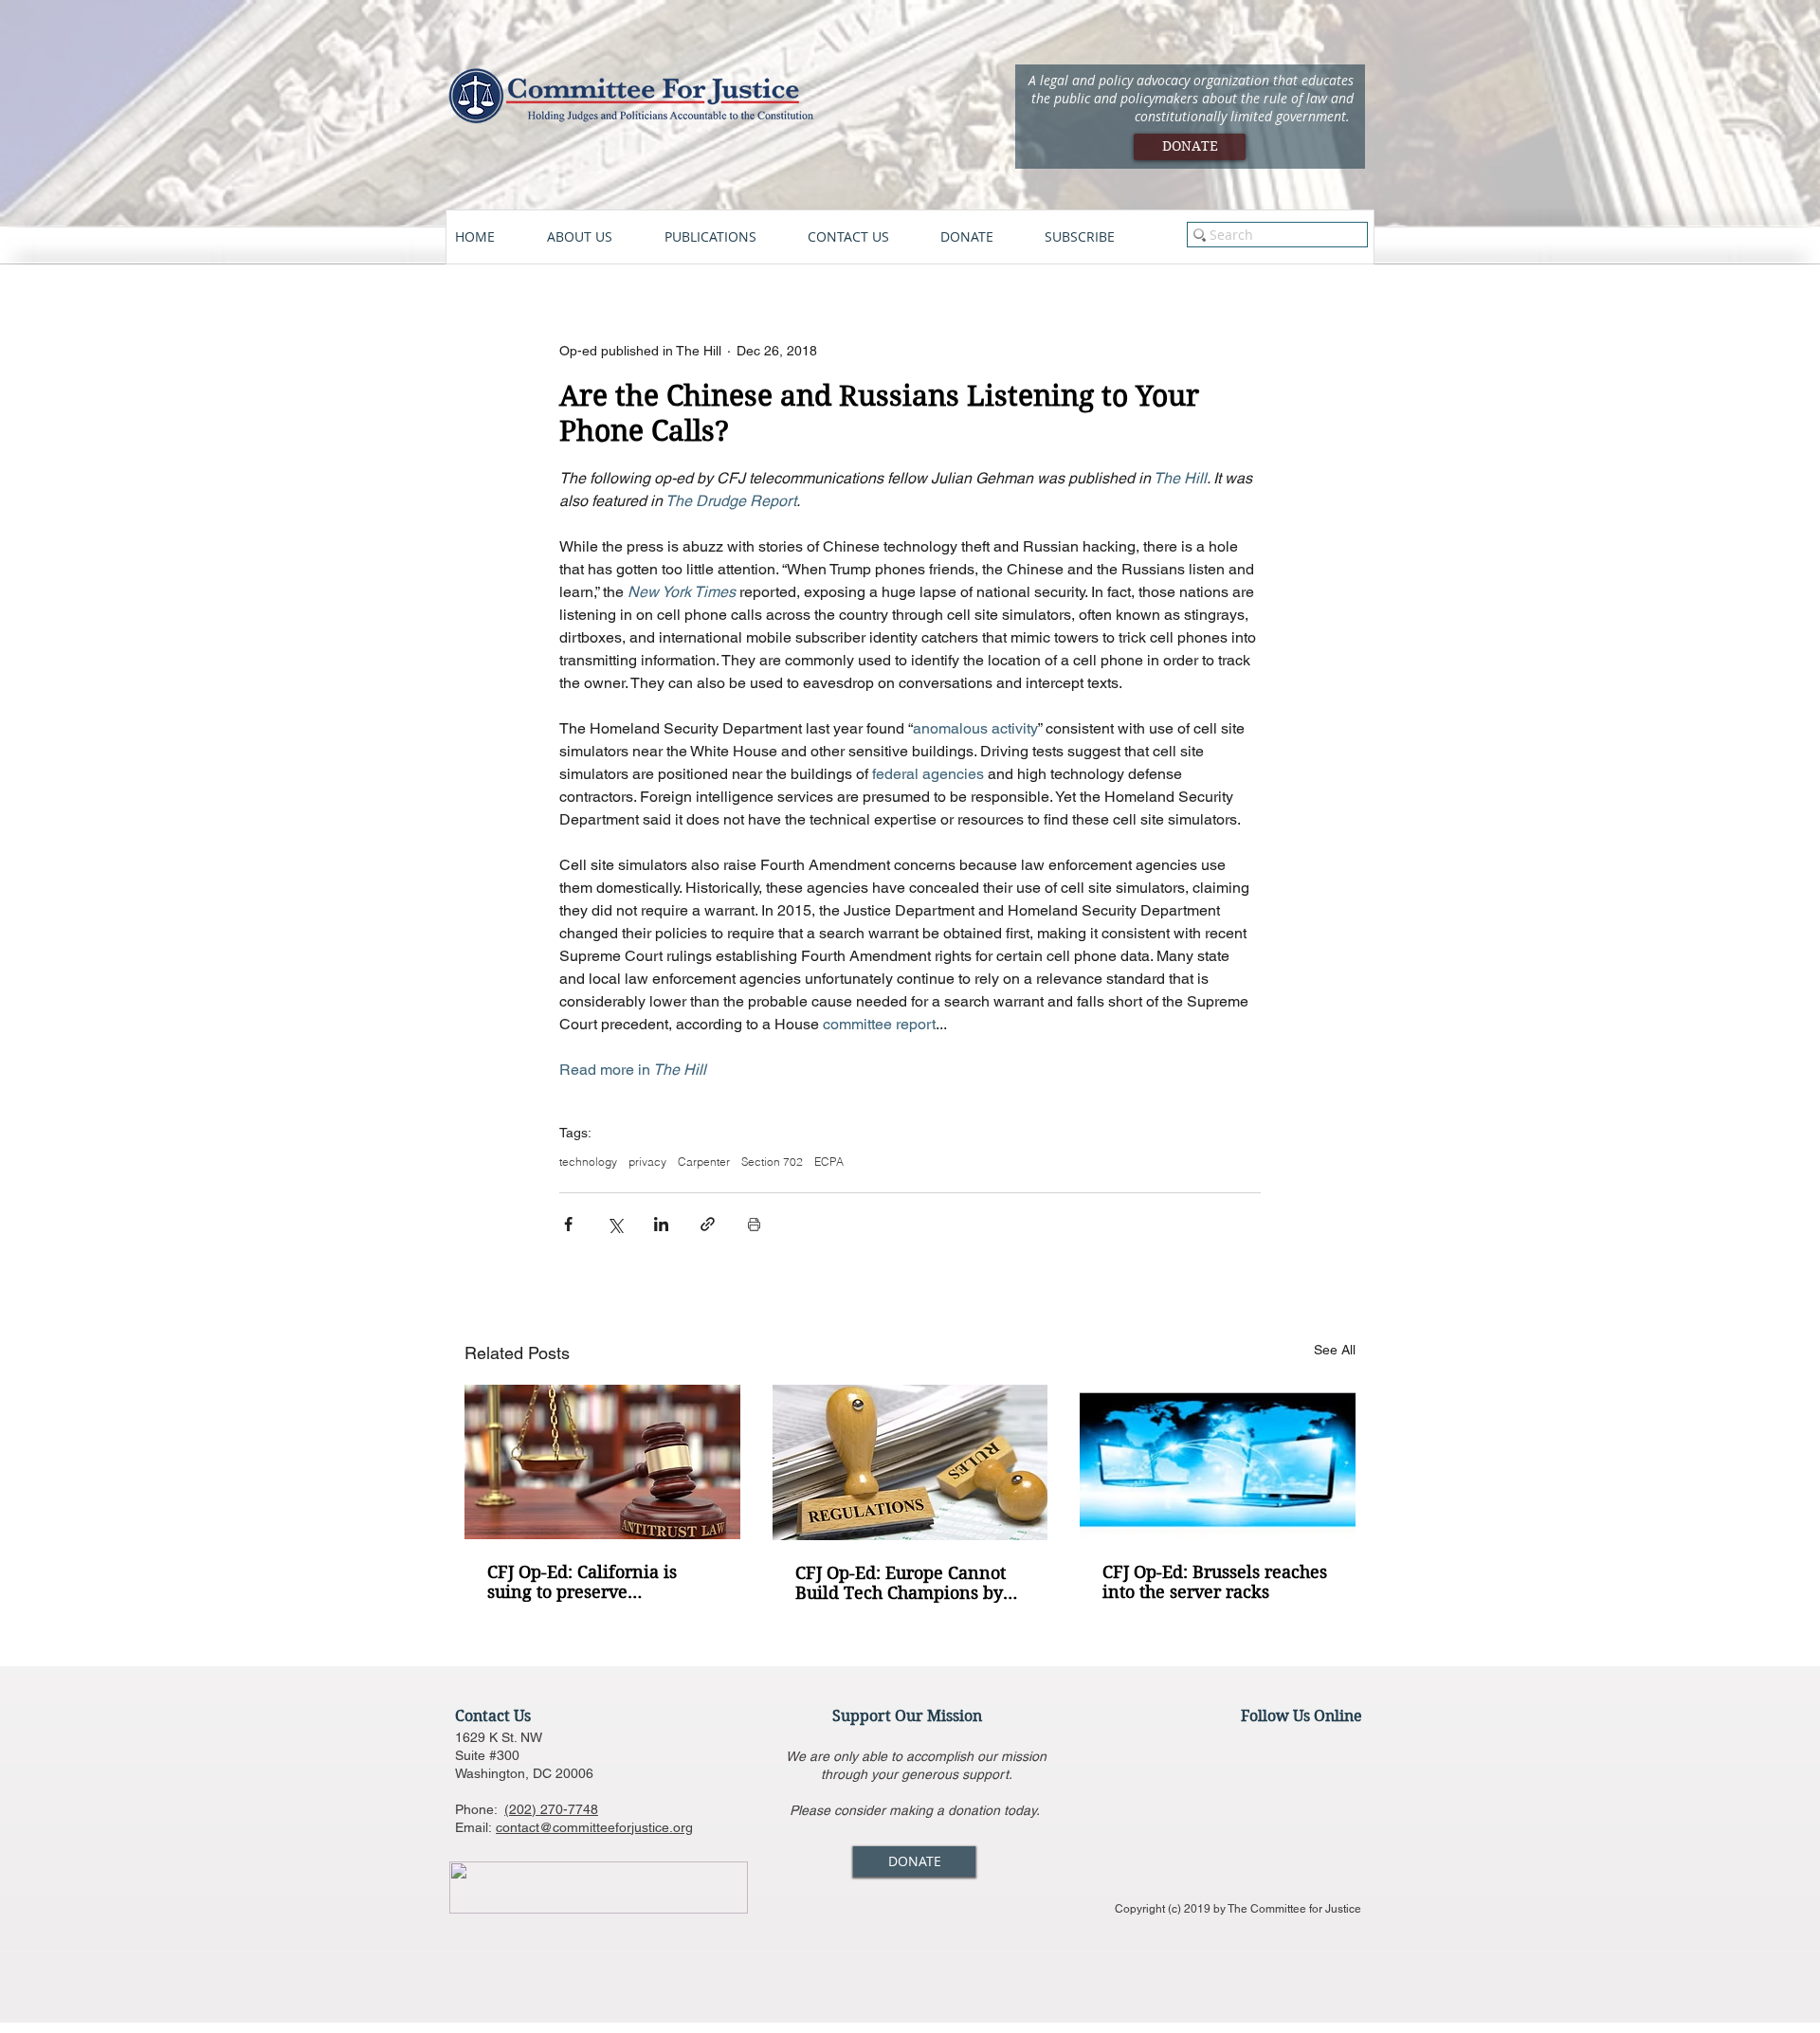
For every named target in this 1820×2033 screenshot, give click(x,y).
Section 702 (772, 1162)
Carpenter (704, 1162)
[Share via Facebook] (568, 1224)
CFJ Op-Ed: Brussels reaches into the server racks (1215, 1582)
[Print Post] (754, 1224)
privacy (647, 1162)
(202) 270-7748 (551, 1809)
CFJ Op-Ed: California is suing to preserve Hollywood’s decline (582, 1582)
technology (588, 1162)
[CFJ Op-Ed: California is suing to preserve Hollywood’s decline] (602, 1462)
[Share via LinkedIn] (661, 1224)
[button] (596, 237)
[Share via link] (708, 1224)
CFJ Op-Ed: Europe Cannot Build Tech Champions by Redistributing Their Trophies (901, 1583)
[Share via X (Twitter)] (615, 1224)
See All (1335, 1350)
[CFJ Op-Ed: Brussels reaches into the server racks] (1218, 1462)
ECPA (829, 1162)
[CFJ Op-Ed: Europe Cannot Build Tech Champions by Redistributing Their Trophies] (910, 1462)
